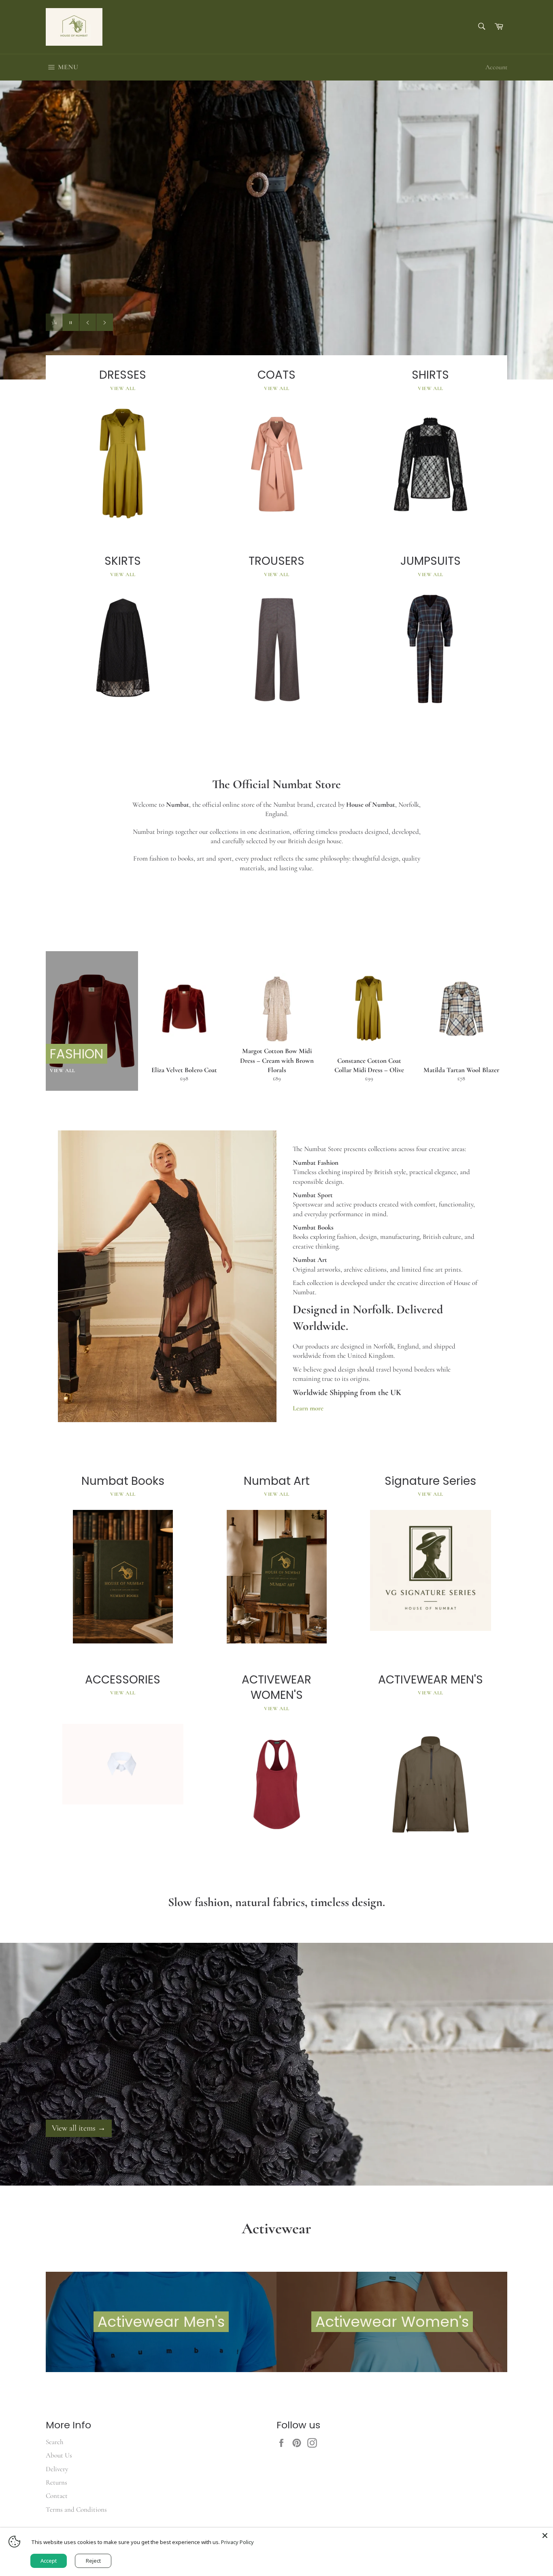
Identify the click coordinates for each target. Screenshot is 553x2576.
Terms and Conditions (76, 2509)
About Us (59, 2455)
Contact (57, 2496)
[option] (276, 230)
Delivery (57, 2469)
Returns (56, 2482)
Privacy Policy (237, 2542)
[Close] (545, 2536)
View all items (79, 2128)
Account (496, 67)
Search (54, 2442)
